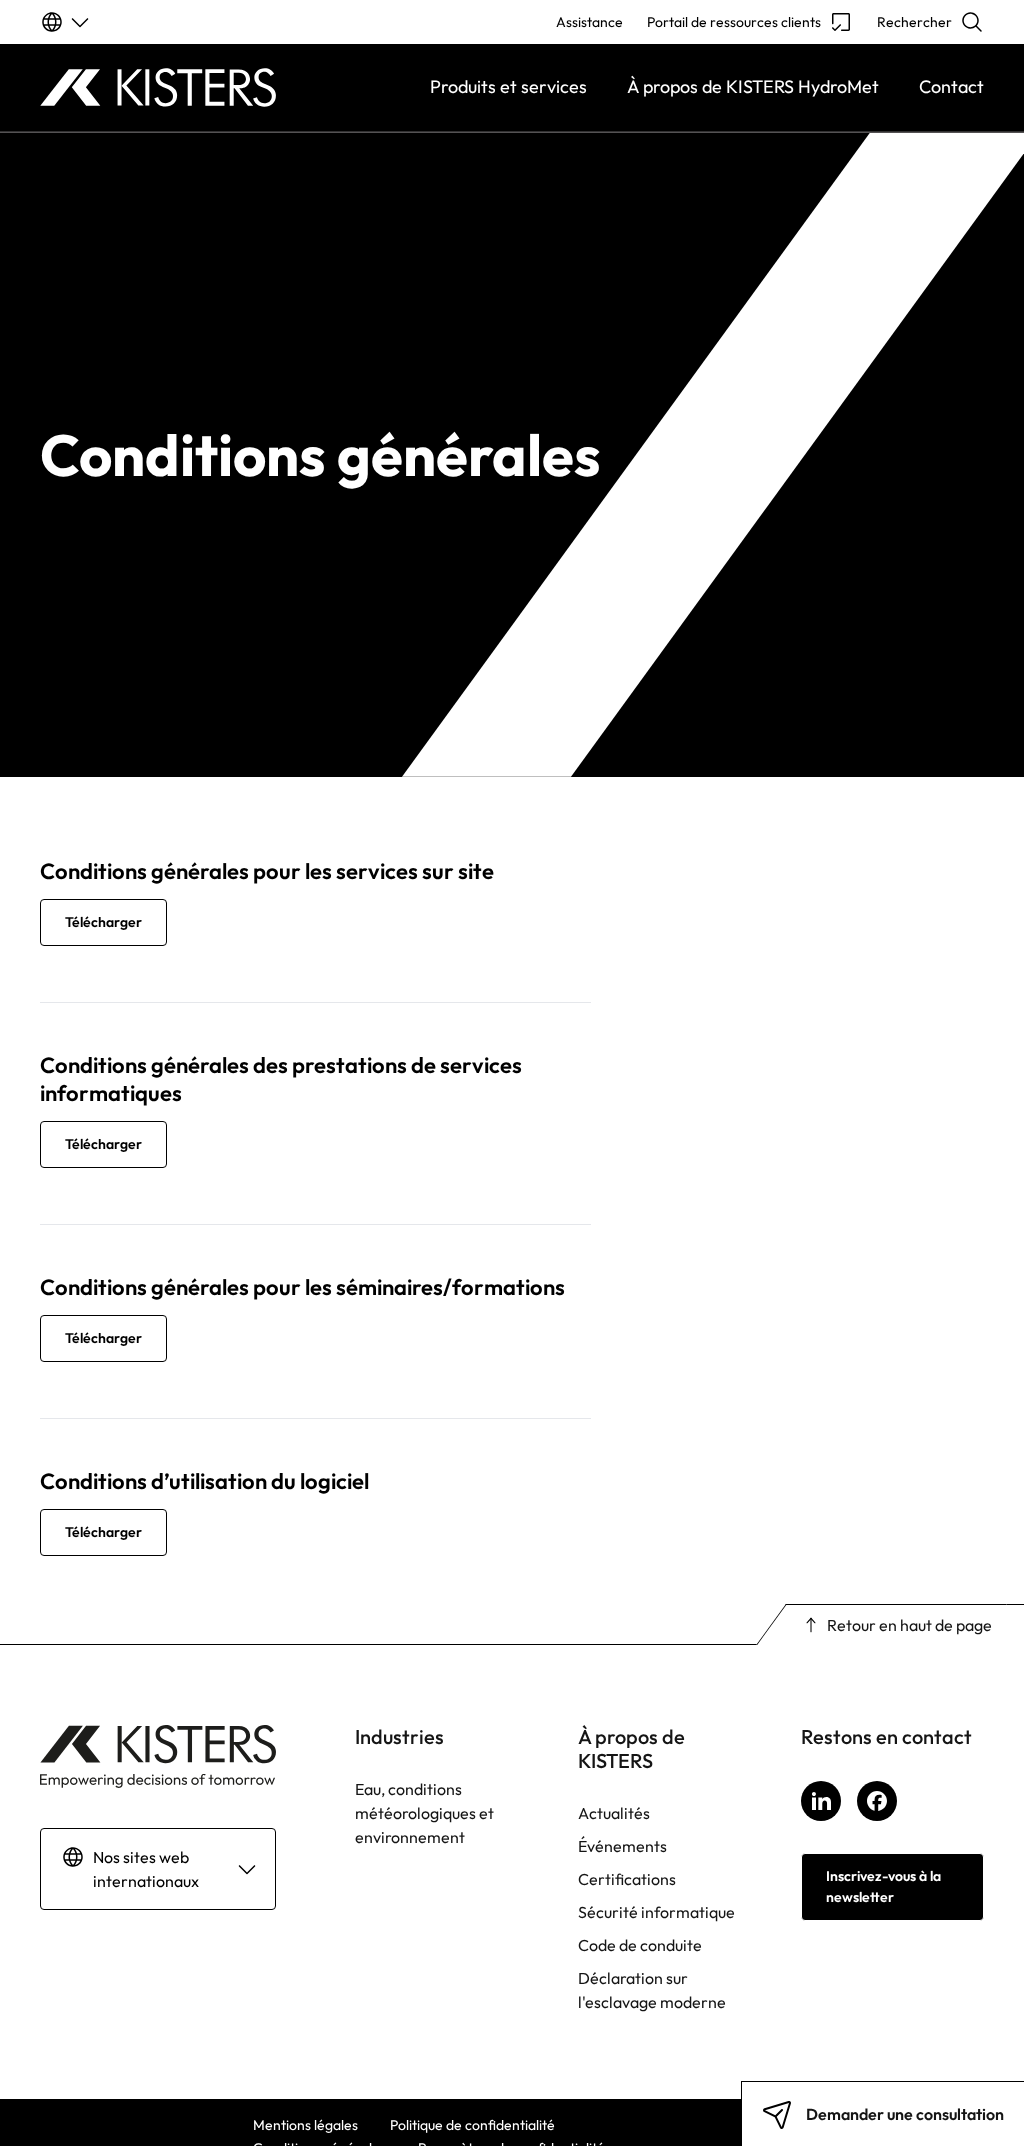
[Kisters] (158, 87)
